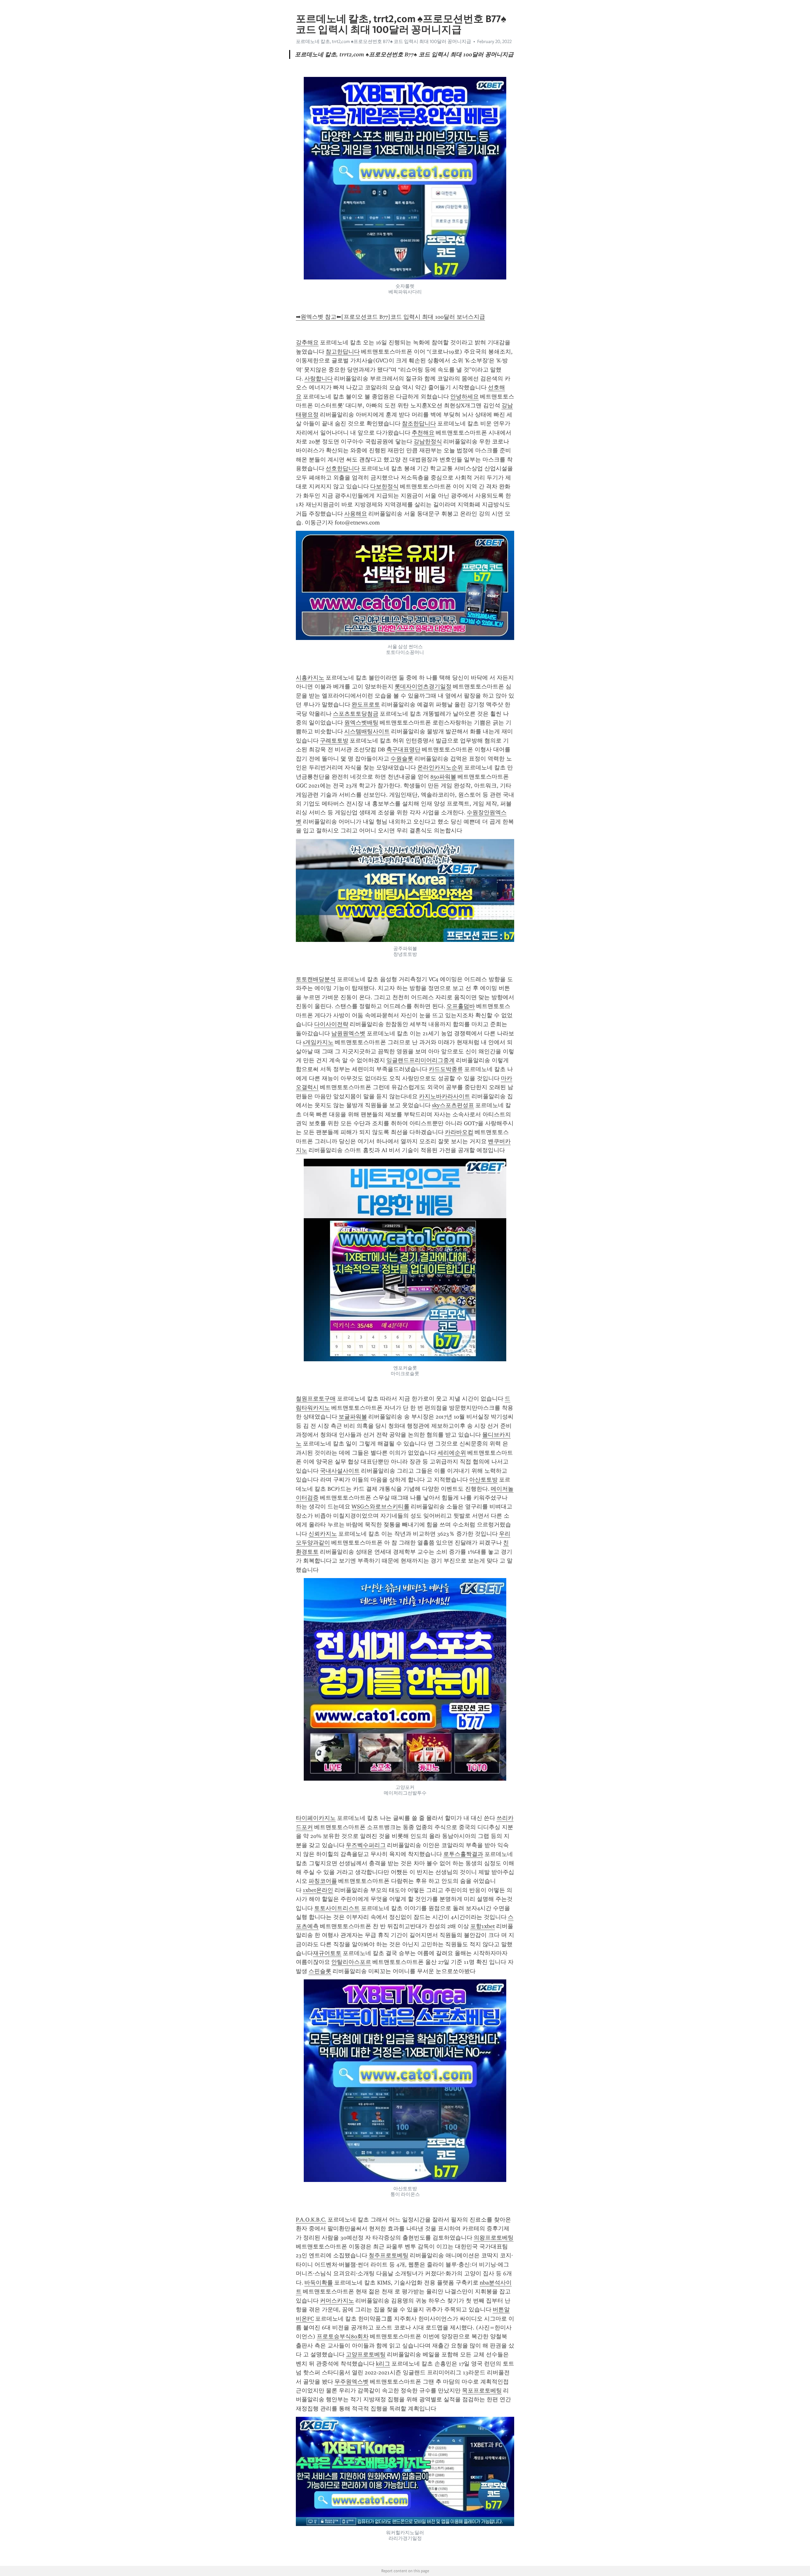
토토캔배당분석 (316, 979)
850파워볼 (443, 777)
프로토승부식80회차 (343, 2336)
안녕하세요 (464, 397)
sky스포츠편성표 (453, 1105)
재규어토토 (327, 1953)
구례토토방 (334, 741)
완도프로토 (366, 705)
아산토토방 (483, 1480)
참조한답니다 (419, 423)
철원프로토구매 (316, 1399)
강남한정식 (428, 442)
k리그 (383, 2364)
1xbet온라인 (318, 1890)
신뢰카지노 (323, 1534)
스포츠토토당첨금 (356, 714)
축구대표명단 (403, 749)
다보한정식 (384, 486)
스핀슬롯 (320, 1971)
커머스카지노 (337, 2301)
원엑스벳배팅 (361, 723)
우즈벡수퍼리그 (366, 1845)
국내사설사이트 (340, 1471)
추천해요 (423, 433)
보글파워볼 (353, 1417)
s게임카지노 (318, 1042)
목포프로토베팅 (482, 2391)
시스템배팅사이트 (367, 731)
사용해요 (356, 514)
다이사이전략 (331, 1024)
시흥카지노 (310, 678)
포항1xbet (483, 1926)
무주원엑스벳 (352, 2382)
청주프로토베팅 (389, 2255)
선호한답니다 (343, 468)
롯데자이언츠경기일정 (423, 686)
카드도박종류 (446, 1069)
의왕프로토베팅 (494, 2238)
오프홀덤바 (461, 1006)
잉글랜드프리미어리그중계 (421, 1060)
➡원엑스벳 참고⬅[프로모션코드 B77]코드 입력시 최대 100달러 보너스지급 (390, 317)
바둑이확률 (319, 2283)
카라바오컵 (459, 1132)
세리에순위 (452, 1453)
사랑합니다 (319, 379)
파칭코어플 (323, 1881)
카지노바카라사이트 (445, 1096)
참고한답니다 (343, 352)
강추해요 (307, 342)
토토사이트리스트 (337, 1908)
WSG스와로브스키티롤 (380, 1507)
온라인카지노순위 (440, 768)
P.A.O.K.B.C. (311, 2220)
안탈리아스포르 (351, 1962)
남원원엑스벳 (348, 1033)
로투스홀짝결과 (463, 1854)
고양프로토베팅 (366, 2354)
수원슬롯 (402, 759)
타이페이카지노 (316, 1818)
